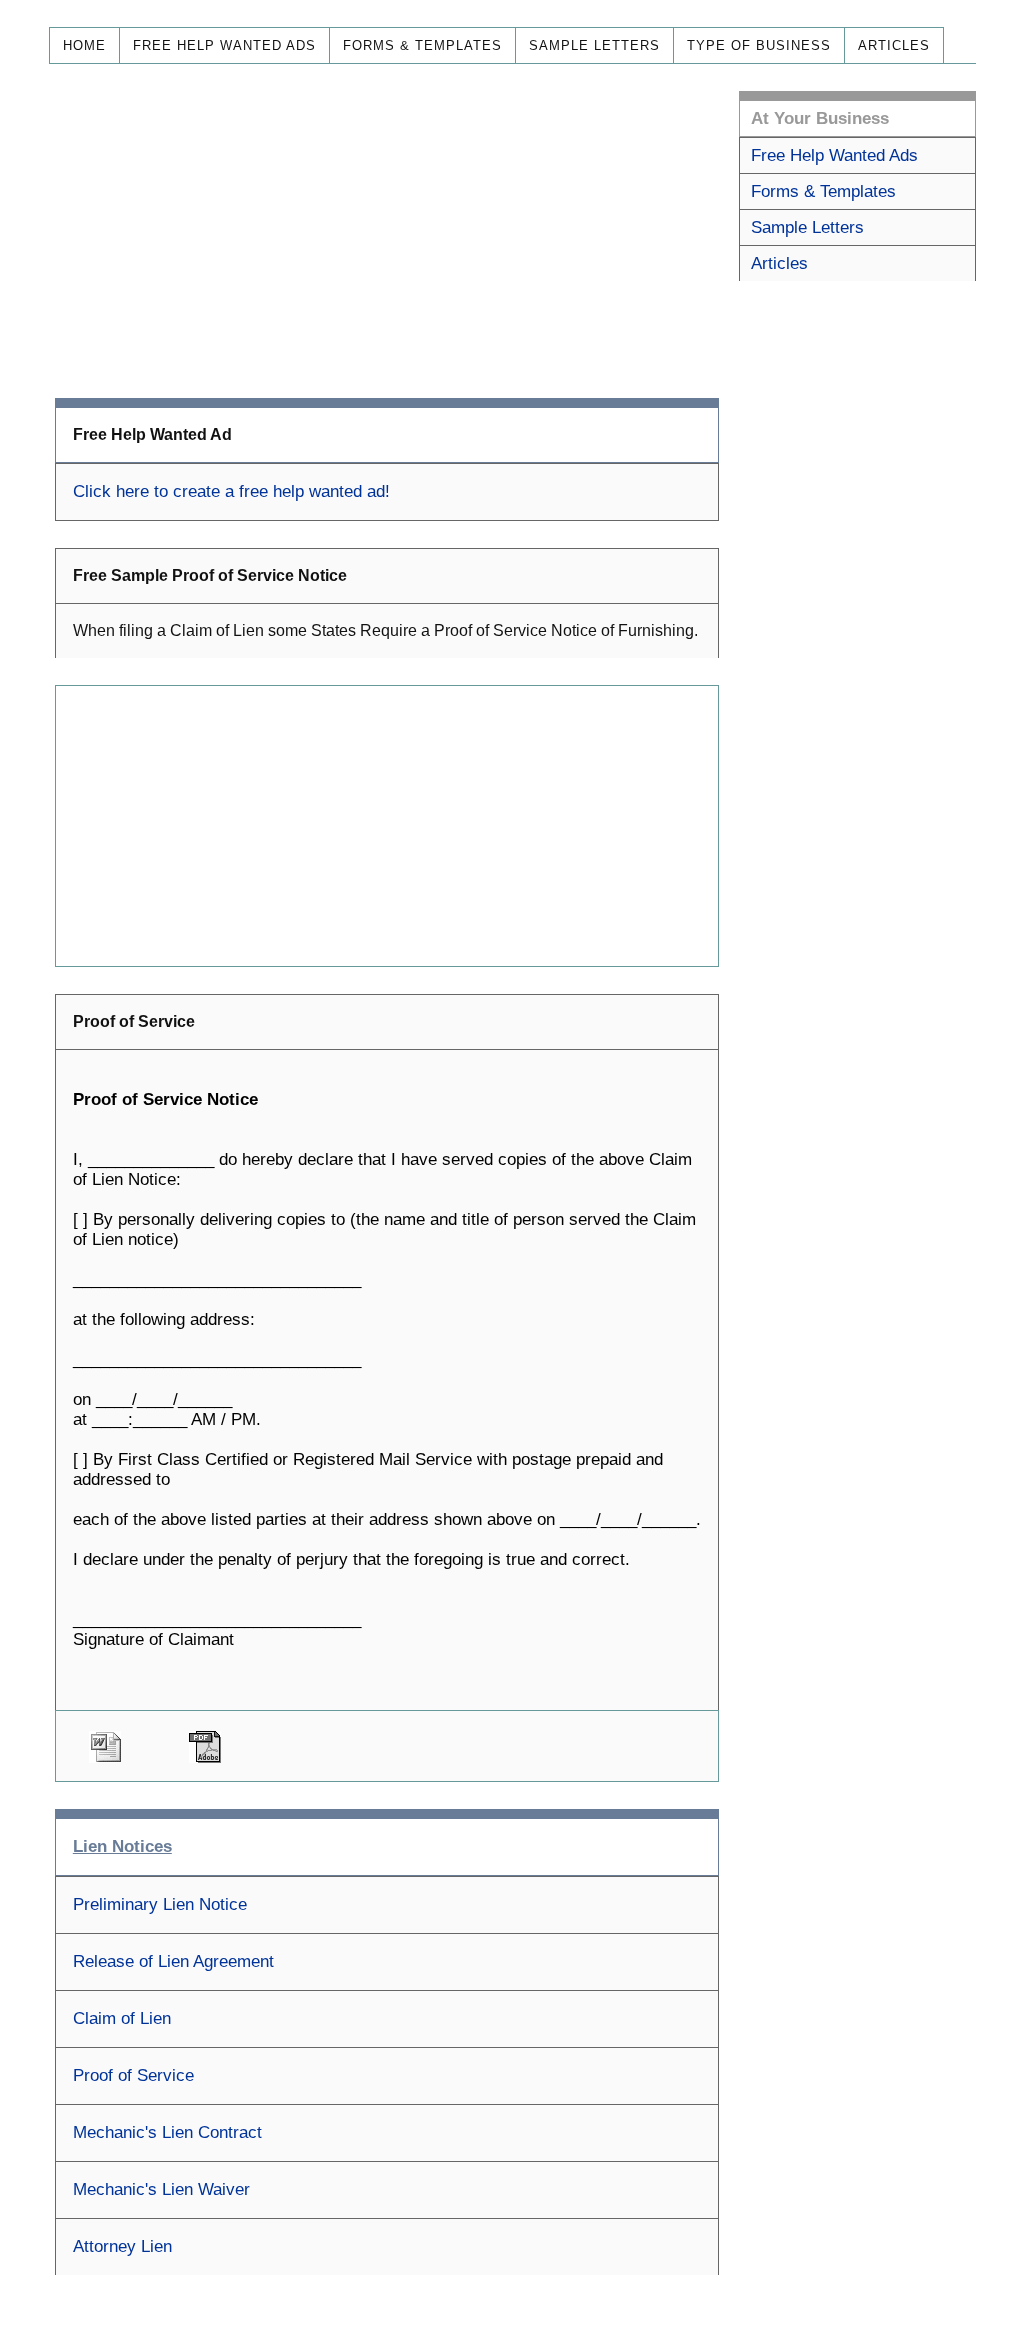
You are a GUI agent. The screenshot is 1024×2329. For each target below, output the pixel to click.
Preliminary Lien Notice (160, 1904)
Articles (894, 45)
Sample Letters (594, 45)
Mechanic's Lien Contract (167, 2132)
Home (84, 45)
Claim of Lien (122, 2018)
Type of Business (759, 45)
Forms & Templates (422, 45)
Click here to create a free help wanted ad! (231, 491)
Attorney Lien (122, 2246)
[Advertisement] (387, 231)
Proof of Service (133, 2075)
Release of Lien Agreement (173, 1961)
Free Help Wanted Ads (224, 45)
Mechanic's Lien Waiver (161, 2189)
